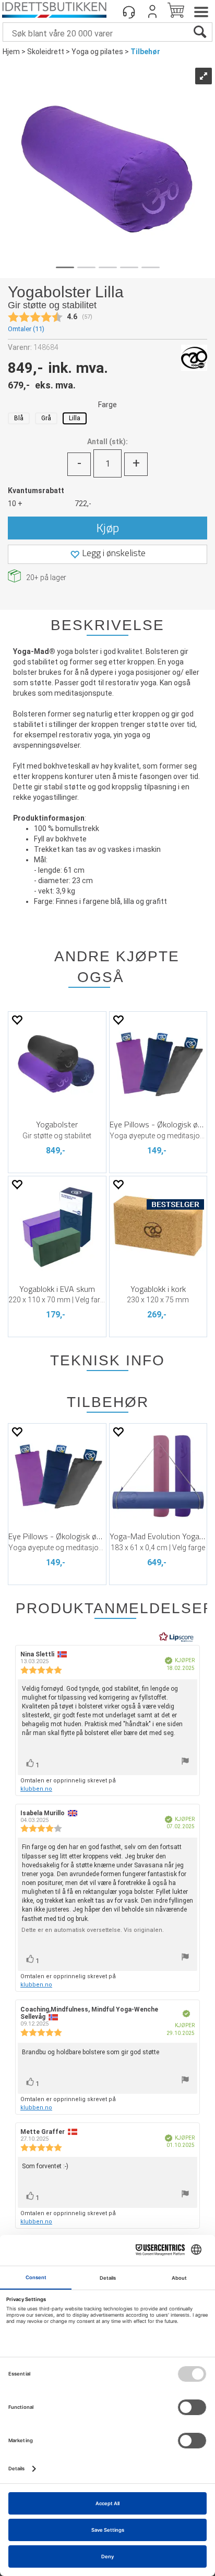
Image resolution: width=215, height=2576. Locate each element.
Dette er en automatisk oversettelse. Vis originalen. (93, 1930)
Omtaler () (26, 329)
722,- (83, 504)
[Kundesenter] (129, 11)
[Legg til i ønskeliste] (17, 1020)
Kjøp (108, 527)
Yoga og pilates (97, 52)
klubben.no (36, 1789)
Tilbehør (145, 52)
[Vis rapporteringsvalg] (185, 1762)
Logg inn (152, 11)
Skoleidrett (46, 52)
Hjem (11, 52)
